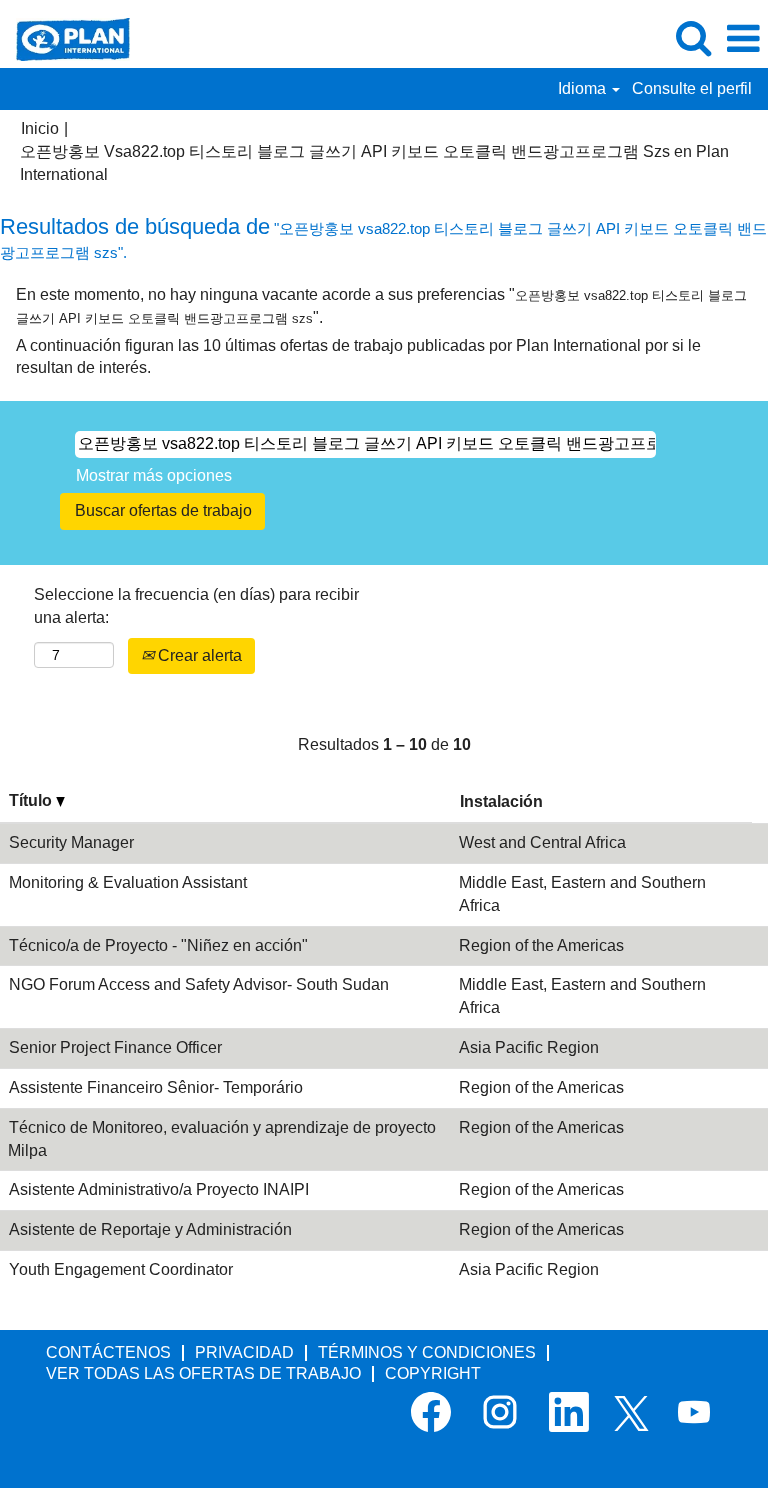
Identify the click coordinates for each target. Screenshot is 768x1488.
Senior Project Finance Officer (115, 1047)
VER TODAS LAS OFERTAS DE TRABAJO (203, 1373)
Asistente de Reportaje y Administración (150, 1229)
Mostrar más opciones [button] (154, 475)
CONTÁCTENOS (108, 1352)
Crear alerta (198, 655)
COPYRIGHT (433, 1373)
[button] (743, 39)
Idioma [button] (584, 88)
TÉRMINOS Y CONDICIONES (427, 1352)
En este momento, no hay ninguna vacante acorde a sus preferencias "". (381, 306)
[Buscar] (693, 38)
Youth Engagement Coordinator (121, 1269)
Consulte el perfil (692, 88)
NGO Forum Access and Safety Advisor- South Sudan (199, 984)
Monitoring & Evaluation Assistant (128, 882)
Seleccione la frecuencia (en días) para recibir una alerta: (196, 606)
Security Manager (71, 842)
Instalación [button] (501, 801)
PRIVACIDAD (244, 1352)
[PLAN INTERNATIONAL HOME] (65, 37)
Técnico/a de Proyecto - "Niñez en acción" (158, 945)
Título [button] (32, 800)
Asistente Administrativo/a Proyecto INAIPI (159, 1189)
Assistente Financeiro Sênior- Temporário (156, 1087)
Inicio (40, 128)
